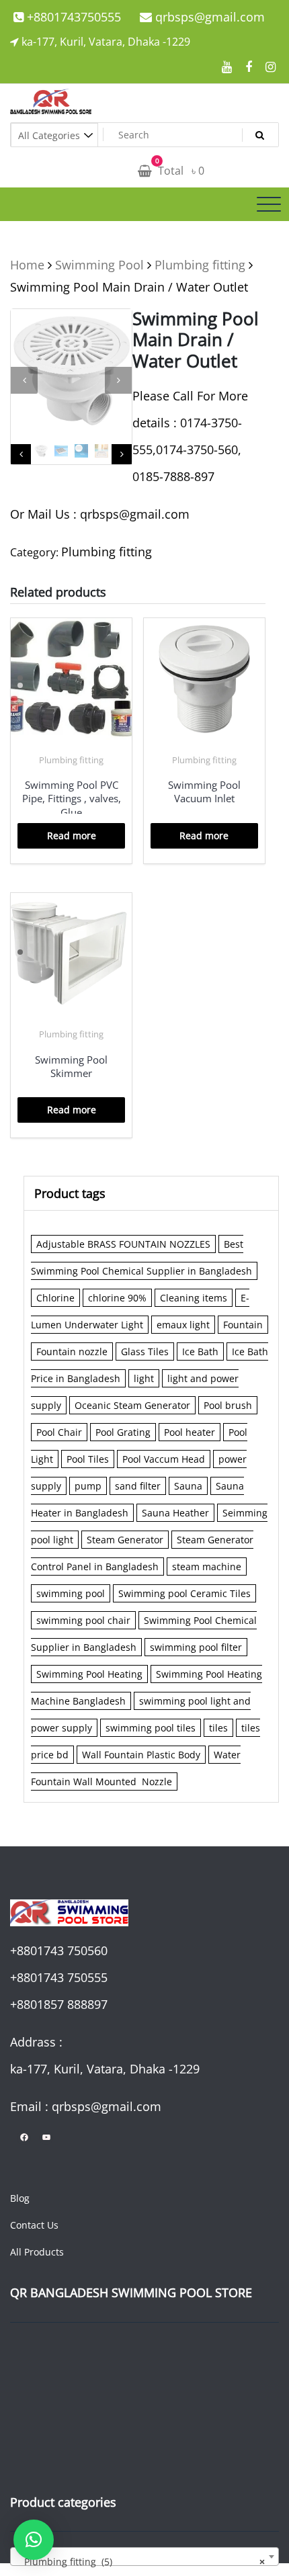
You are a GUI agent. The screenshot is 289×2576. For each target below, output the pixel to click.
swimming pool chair (83, 1620)
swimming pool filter (196, 1647)
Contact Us (34, 2225)
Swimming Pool (99, 265)
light (144, 1378)
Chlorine (55, 1298)
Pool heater (190, 1432)
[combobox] (144, 2557)
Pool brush (228, 1405)
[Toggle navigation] (269, 204)
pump (88, 1486)
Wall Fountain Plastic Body (141, 1755)
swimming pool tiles (151, 1728)
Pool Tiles (88, 1459)
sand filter (138, 1486)
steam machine (207, 1566)
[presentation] (24, 380)
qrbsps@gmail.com (208, 17)
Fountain (243, 1325)
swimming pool (71, 1593)
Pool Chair (59, 1432)
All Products (37, 2252)
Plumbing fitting (200, 265)
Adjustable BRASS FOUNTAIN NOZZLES (123, 1244)
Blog (20, 2198)
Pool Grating (123, 1432)
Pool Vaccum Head (164, 1459)
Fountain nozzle (72, 1351)
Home (27, 265)
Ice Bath (200, 1351)
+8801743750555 (72, 17)
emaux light (183, 1325)
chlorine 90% (117, 1298)
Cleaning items (194, 1298)
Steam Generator (125, 1540)
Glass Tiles (145, 1351)
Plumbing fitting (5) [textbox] (140, 2562)
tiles (218, 1728)
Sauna (188, 1486)
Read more (72, 835)
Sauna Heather (175, 1513)
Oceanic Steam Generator (132, 1405)
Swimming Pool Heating (89, 1674)
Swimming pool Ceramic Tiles (184, 1593)
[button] (34, 2540)
